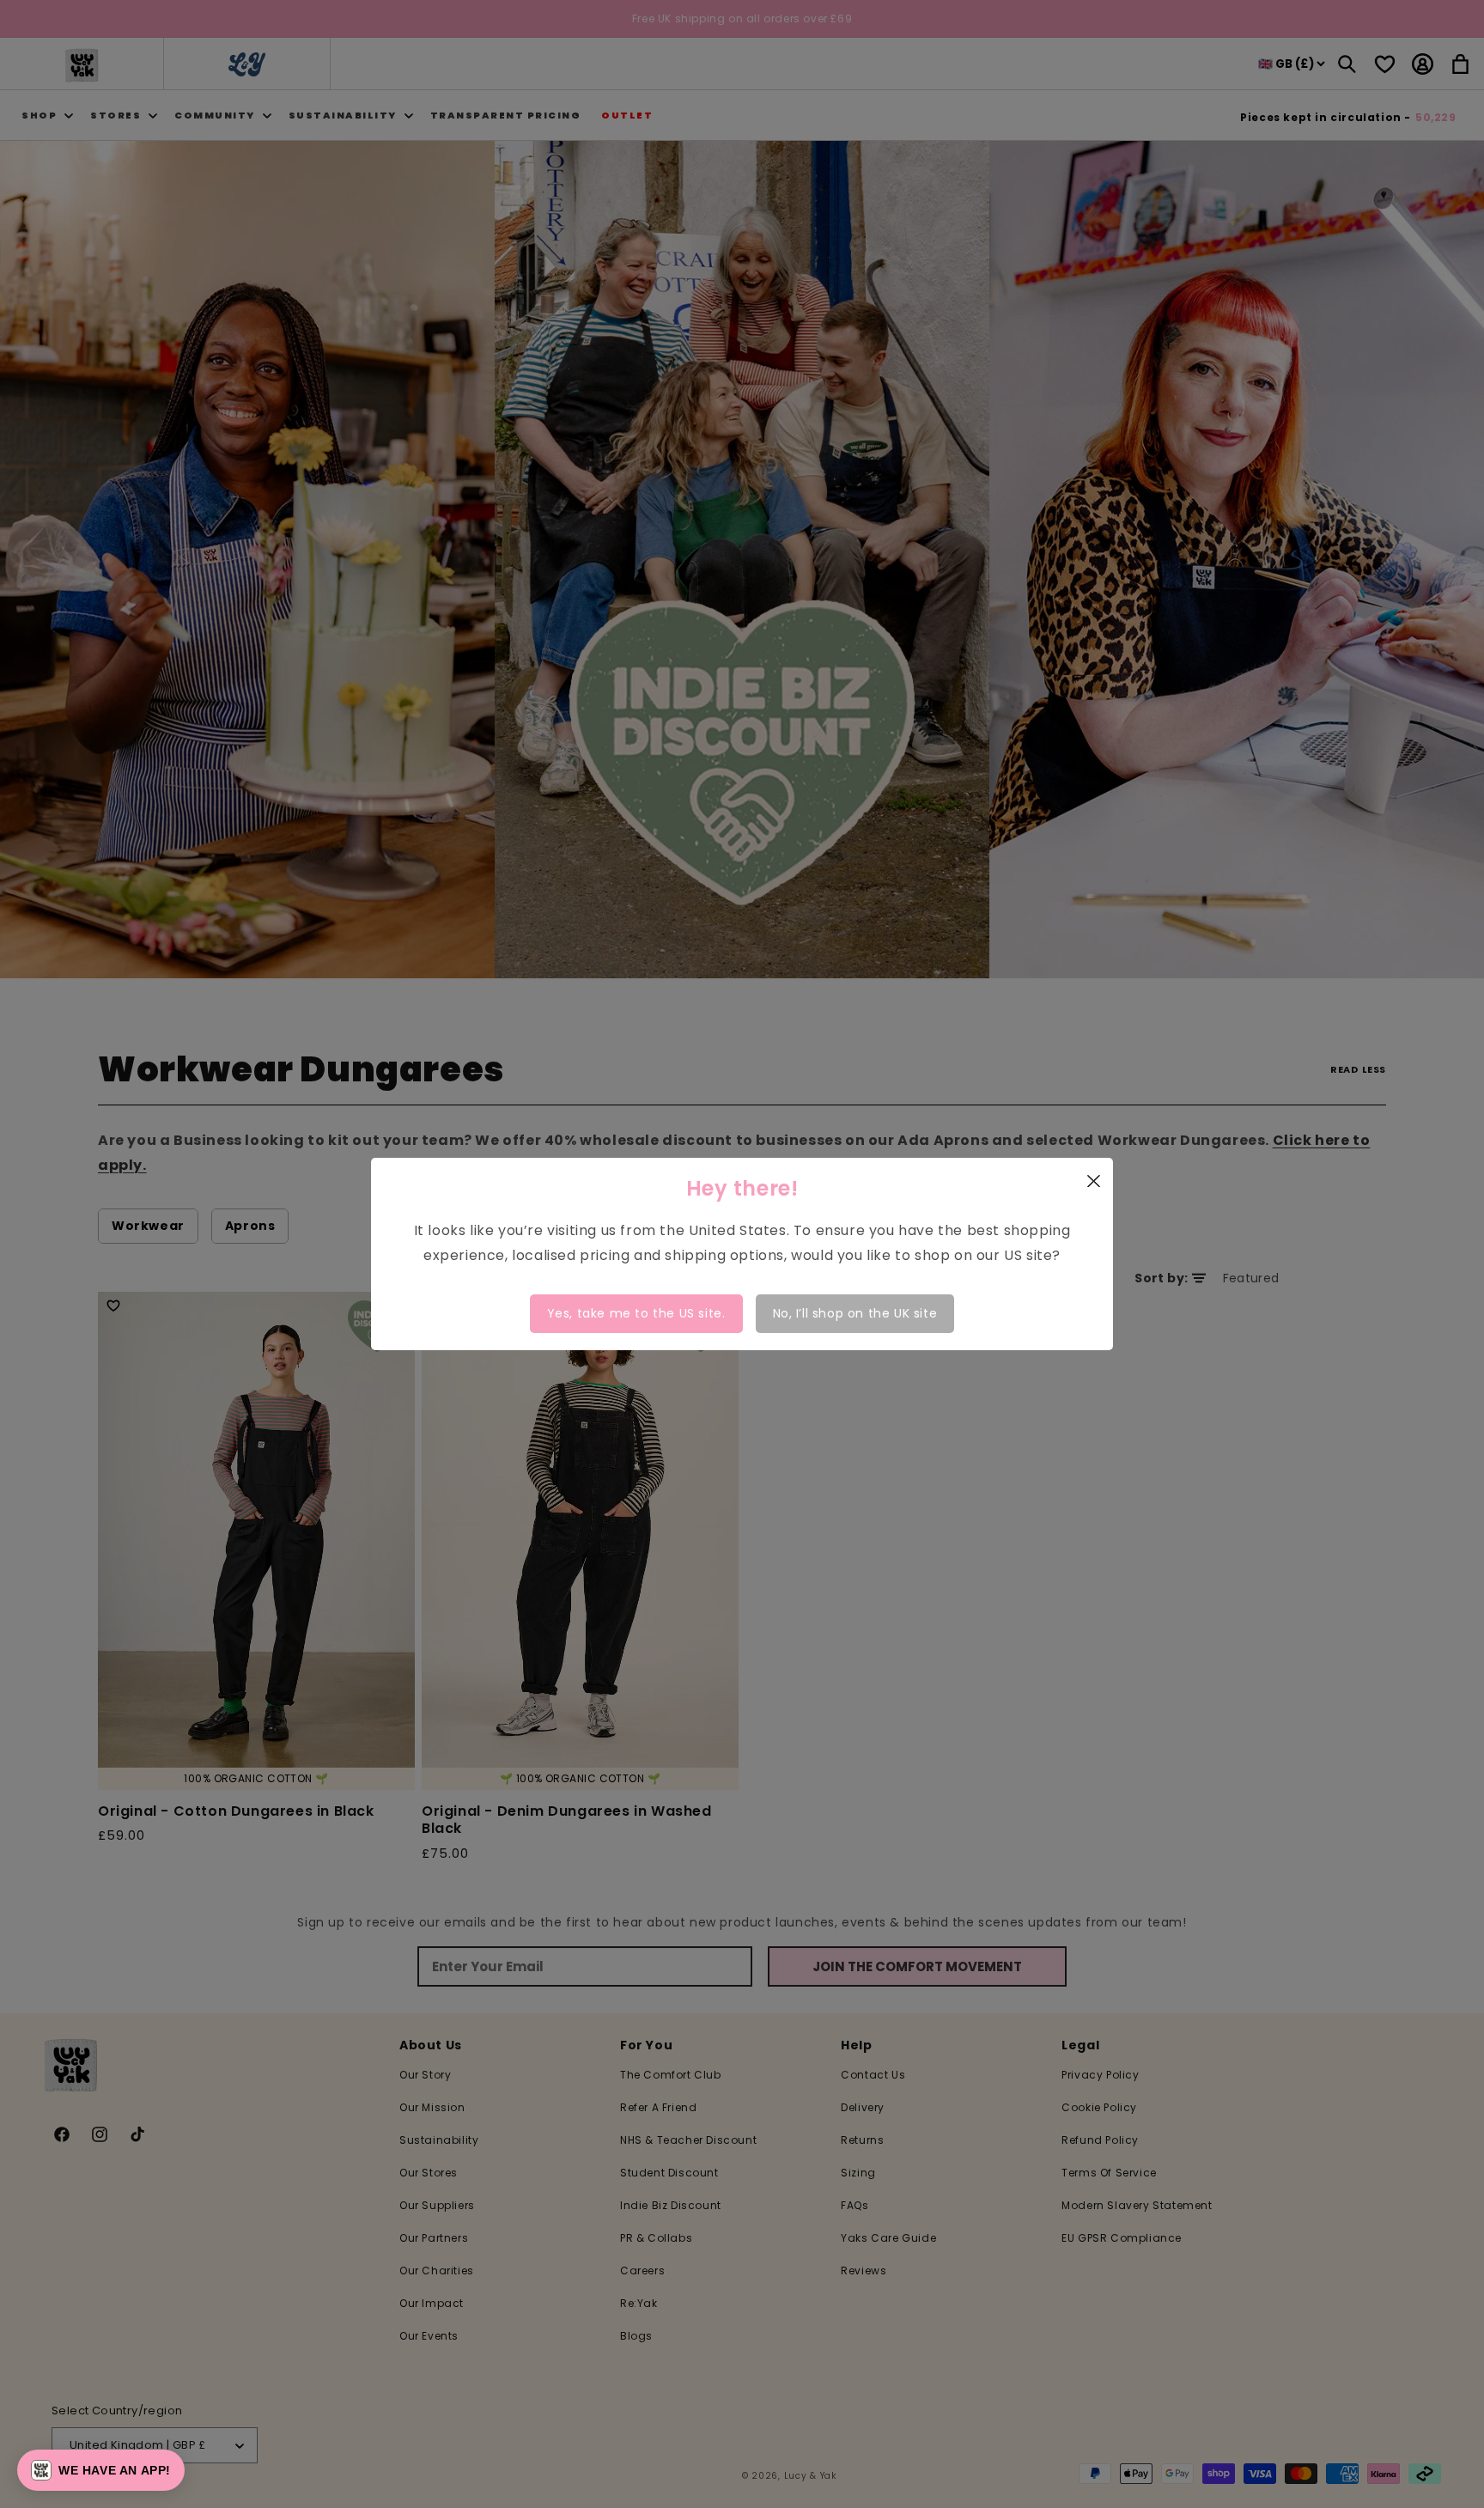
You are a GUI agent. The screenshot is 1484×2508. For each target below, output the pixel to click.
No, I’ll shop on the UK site (855, 1313)
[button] (101, 2470)
